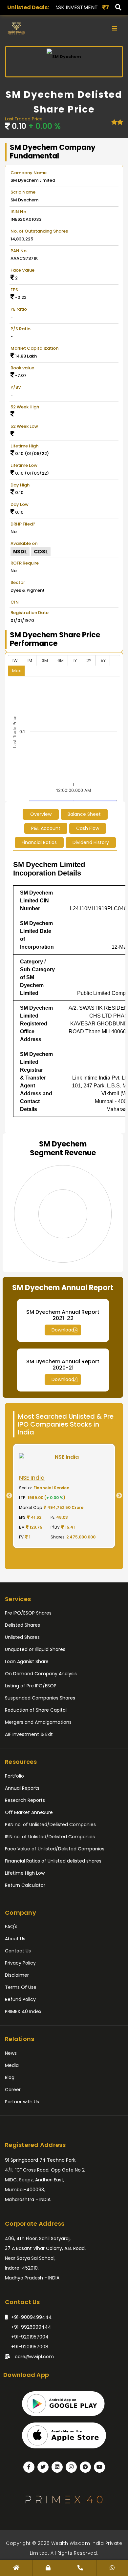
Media (12, 2065)
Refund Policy (20, 1999)
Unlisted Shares (22, 1637)
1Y (75, 660)
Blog (10, 2077)
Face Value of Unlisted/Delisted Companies (55, 1849)
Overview (41, 814)
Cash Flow (88, 828)
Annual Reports (22, 1788)
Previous (7, 1496)
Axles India (95, 7)
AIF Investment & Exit (29, 1734)
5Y (103, 660)
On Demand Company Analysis (41, 1674)
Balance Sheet (84, 814)
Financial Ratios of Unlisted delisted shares (53, 1861)
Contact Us (18, 1951)
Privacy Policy (20, 1963)
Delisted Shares (22, 1625)
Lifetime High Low (25, 1873)
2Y (89, 660)
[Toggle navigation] (114, 29)
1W (15, 660)
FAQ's (11, 1927)
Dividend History (91, 842)
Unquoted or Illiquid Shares (35, 1649)
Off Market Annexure (29, 1812)
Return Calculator (25, 1885)
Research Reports (25, 1800)
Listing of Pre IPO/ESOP (31, 1686)
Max (16, 671)
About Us (15, 1939)
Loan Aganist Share (27, 1661)
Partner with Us (22, 2102)
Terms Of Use (21, 1987)
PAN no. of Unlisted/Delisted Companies (50, 1824)
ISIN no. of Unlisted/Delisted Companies (50, 1837)
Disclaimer (17, 1975)
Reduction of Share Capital (36, 1710)
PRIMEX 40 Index (23, 2011)
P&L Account (46, 828)
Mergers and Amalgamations (38, 1722)
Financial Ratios (39, 842)
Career (13, 2090)
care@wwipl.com (34, 2357)
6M (61, 660)
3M (45, 660)
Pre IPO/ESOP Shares (28, 1613)
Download (63, 1330)
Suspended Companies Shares (40, 1698)
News (11, 2053)
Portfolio (14, 1776)
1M (30, 660)
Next (121, 1496)
